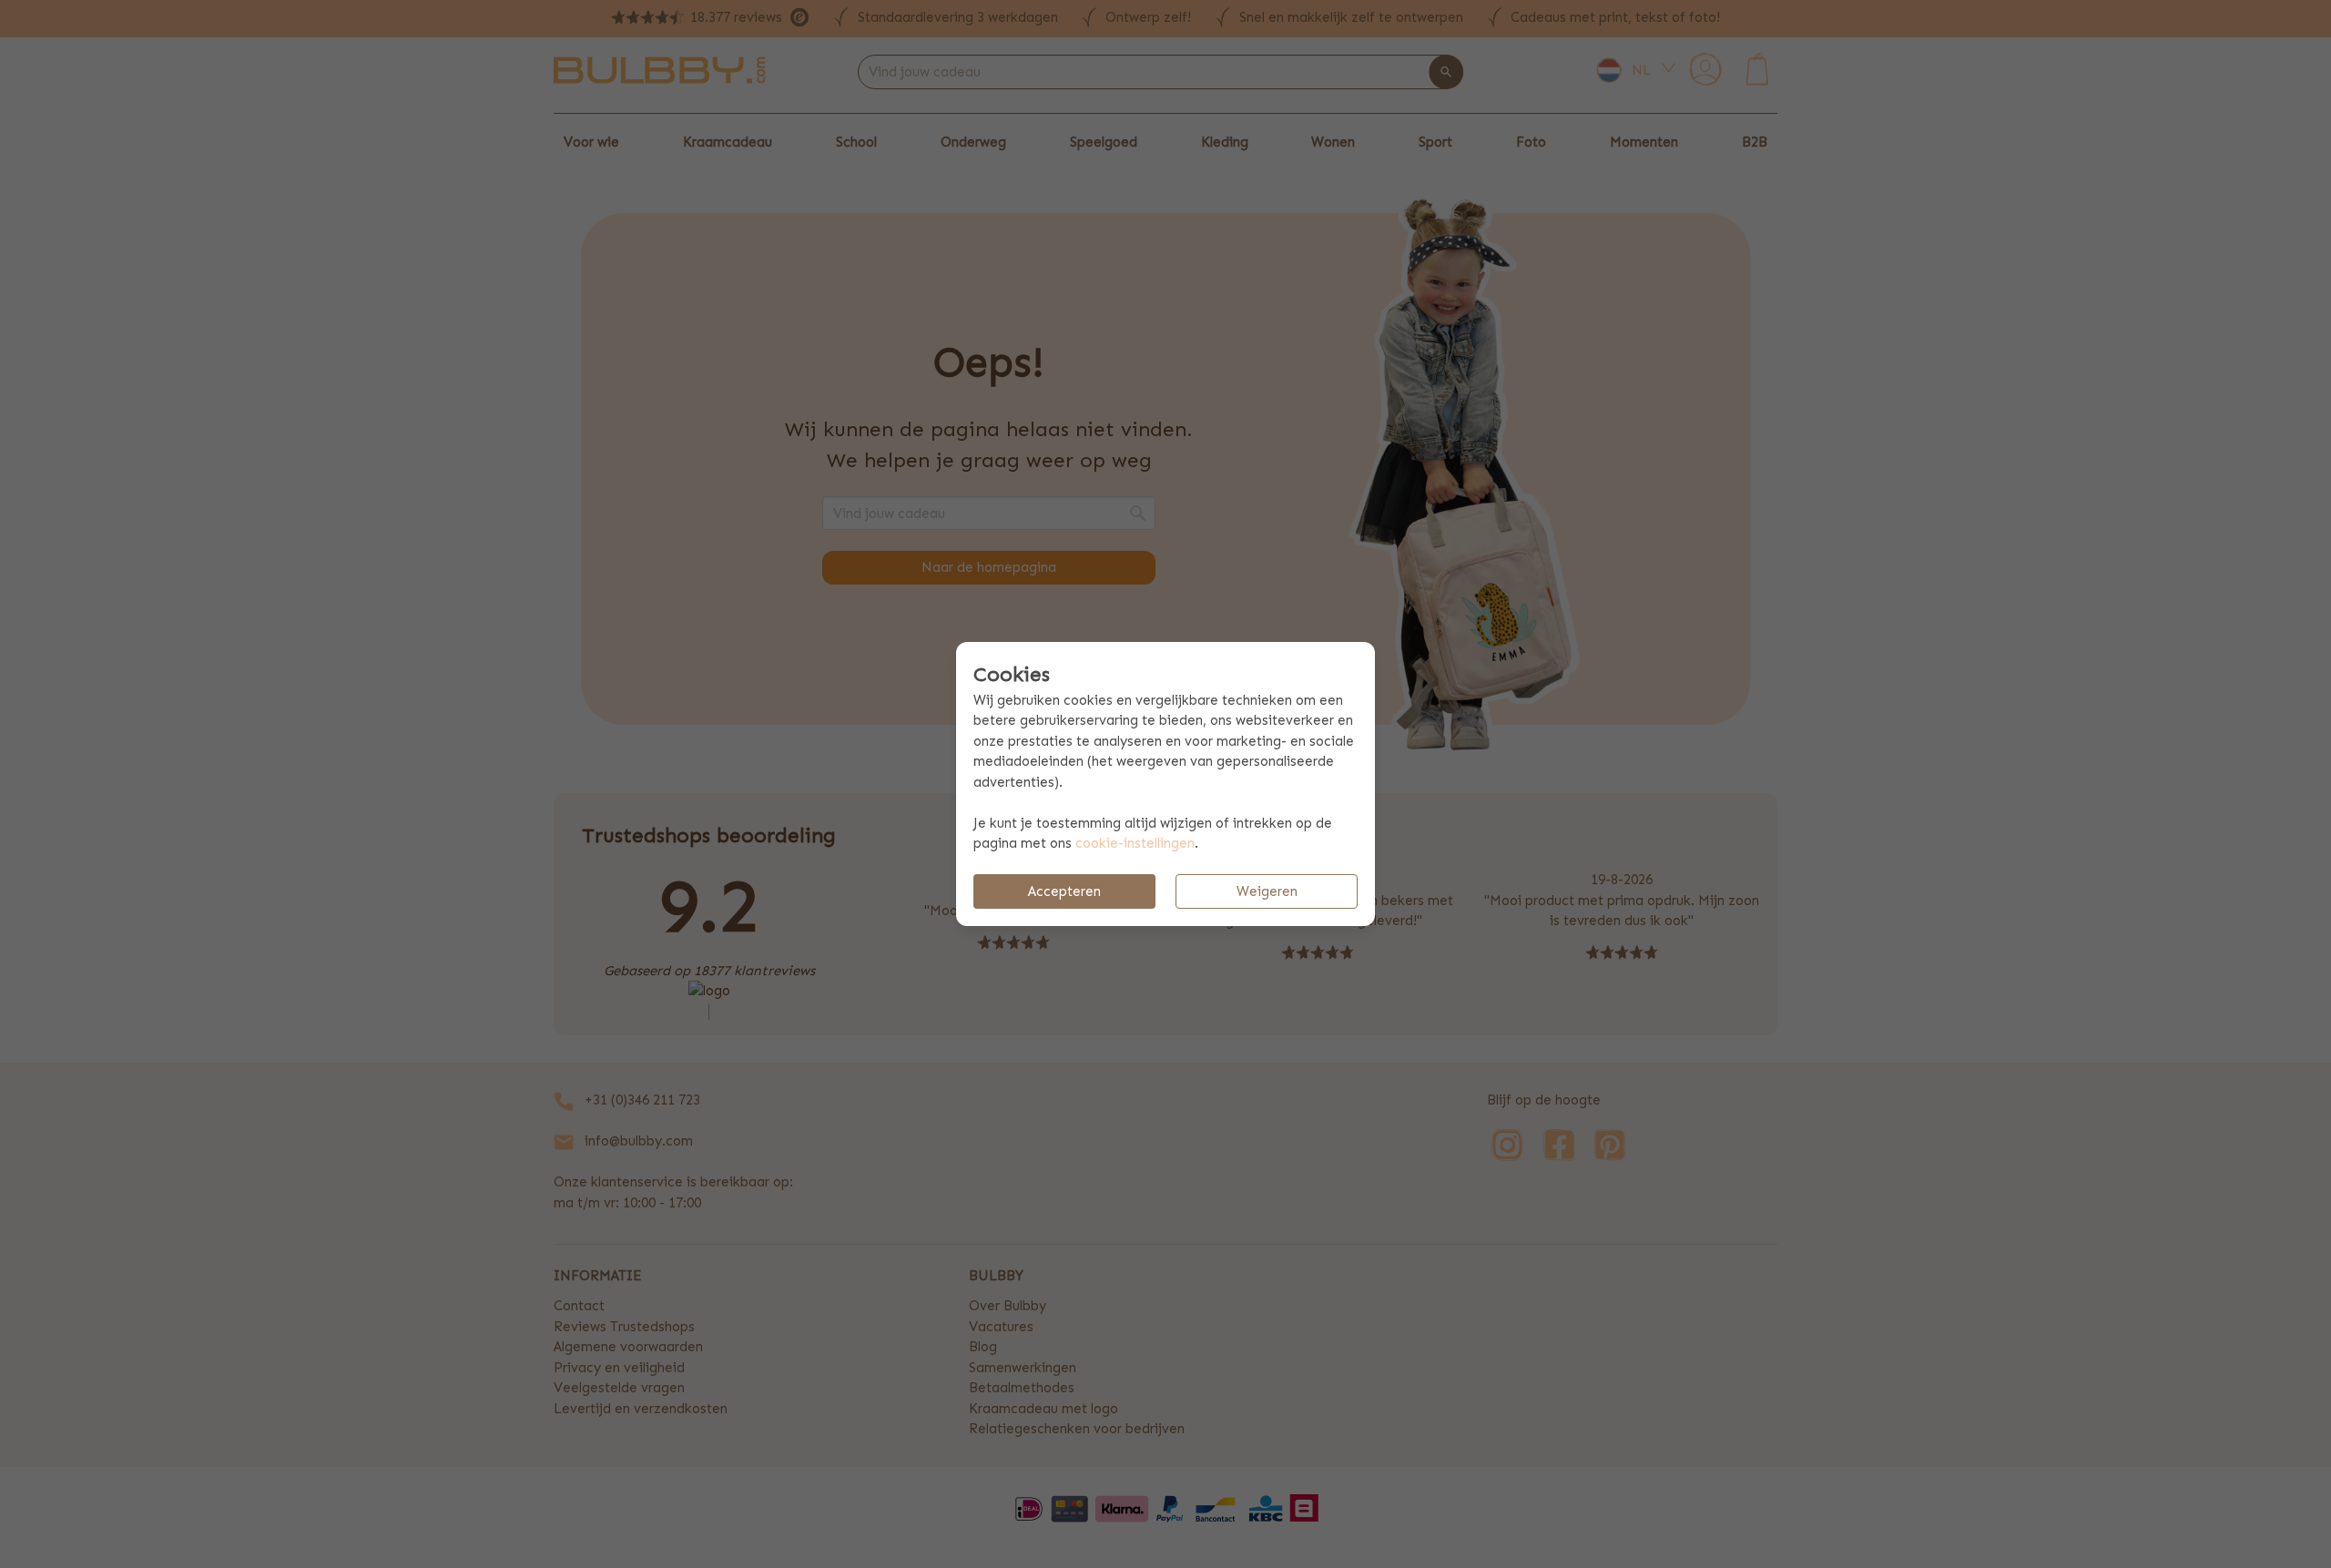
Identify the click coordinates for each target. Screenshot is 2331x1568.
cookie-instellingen (1135, 843)
